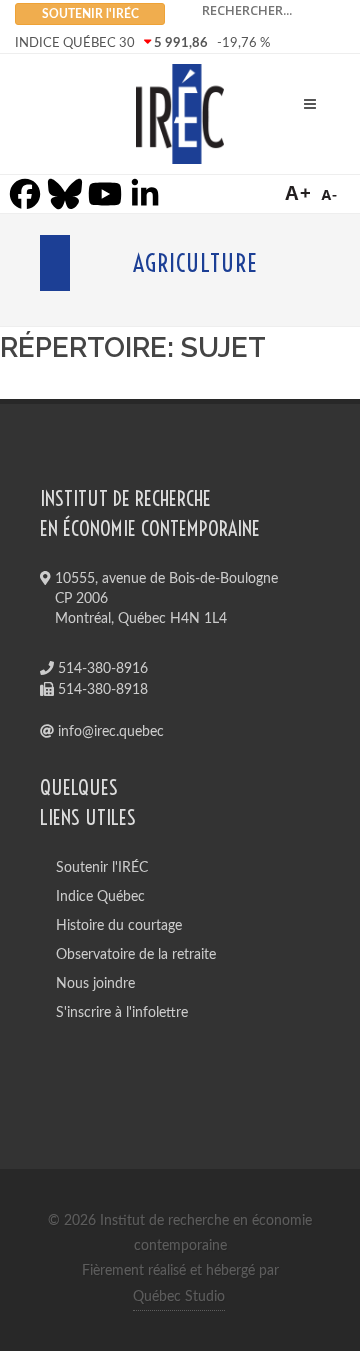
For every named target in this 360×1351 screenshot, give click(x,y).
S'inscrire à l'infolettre (122, 1013)
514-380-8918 (101, 690)
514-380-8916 (101, 669)
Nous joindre (95, 984)
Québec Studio (179, 1297)
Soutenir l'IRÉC (102, 868)
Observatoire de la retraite (136, 955)
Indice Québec (100, 897)
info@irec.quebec (109, 732)
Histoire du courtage (119, 926)
